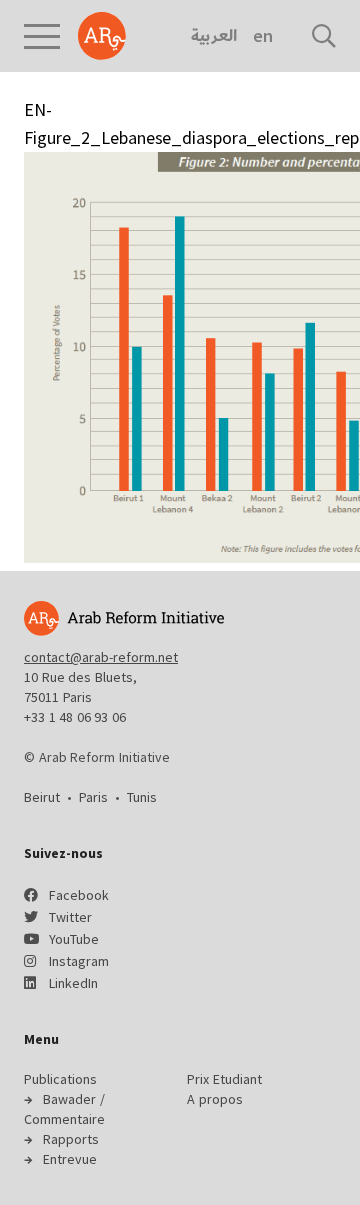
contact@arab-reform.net (101, 657)
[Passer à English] (262, 36)
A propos (215, 1099)
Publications (60, 1079)
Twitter (70, 917)
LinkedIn (73, 983)
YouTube (74, 939)
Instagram (79, 961)
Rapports (71, 1139)
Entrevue (70, 1159)
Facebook (79, 895)
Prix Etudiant (224, 1079)
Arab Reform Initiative (102, 36)
